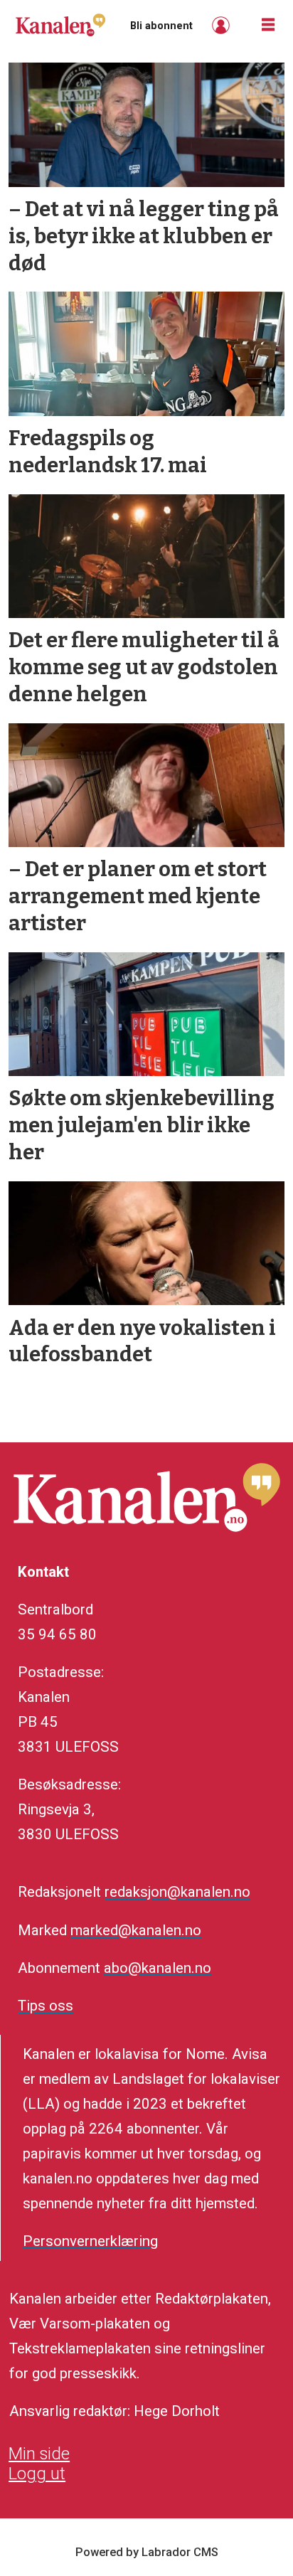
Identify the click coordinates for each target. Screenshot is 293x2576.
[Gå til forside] (60, 25)
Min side (39, 2454)
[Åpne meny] (268, 25)
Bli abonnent (161, 26)
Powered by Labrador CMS (147, 2552)
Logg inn (223, 25)
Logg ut (37, 2474)
